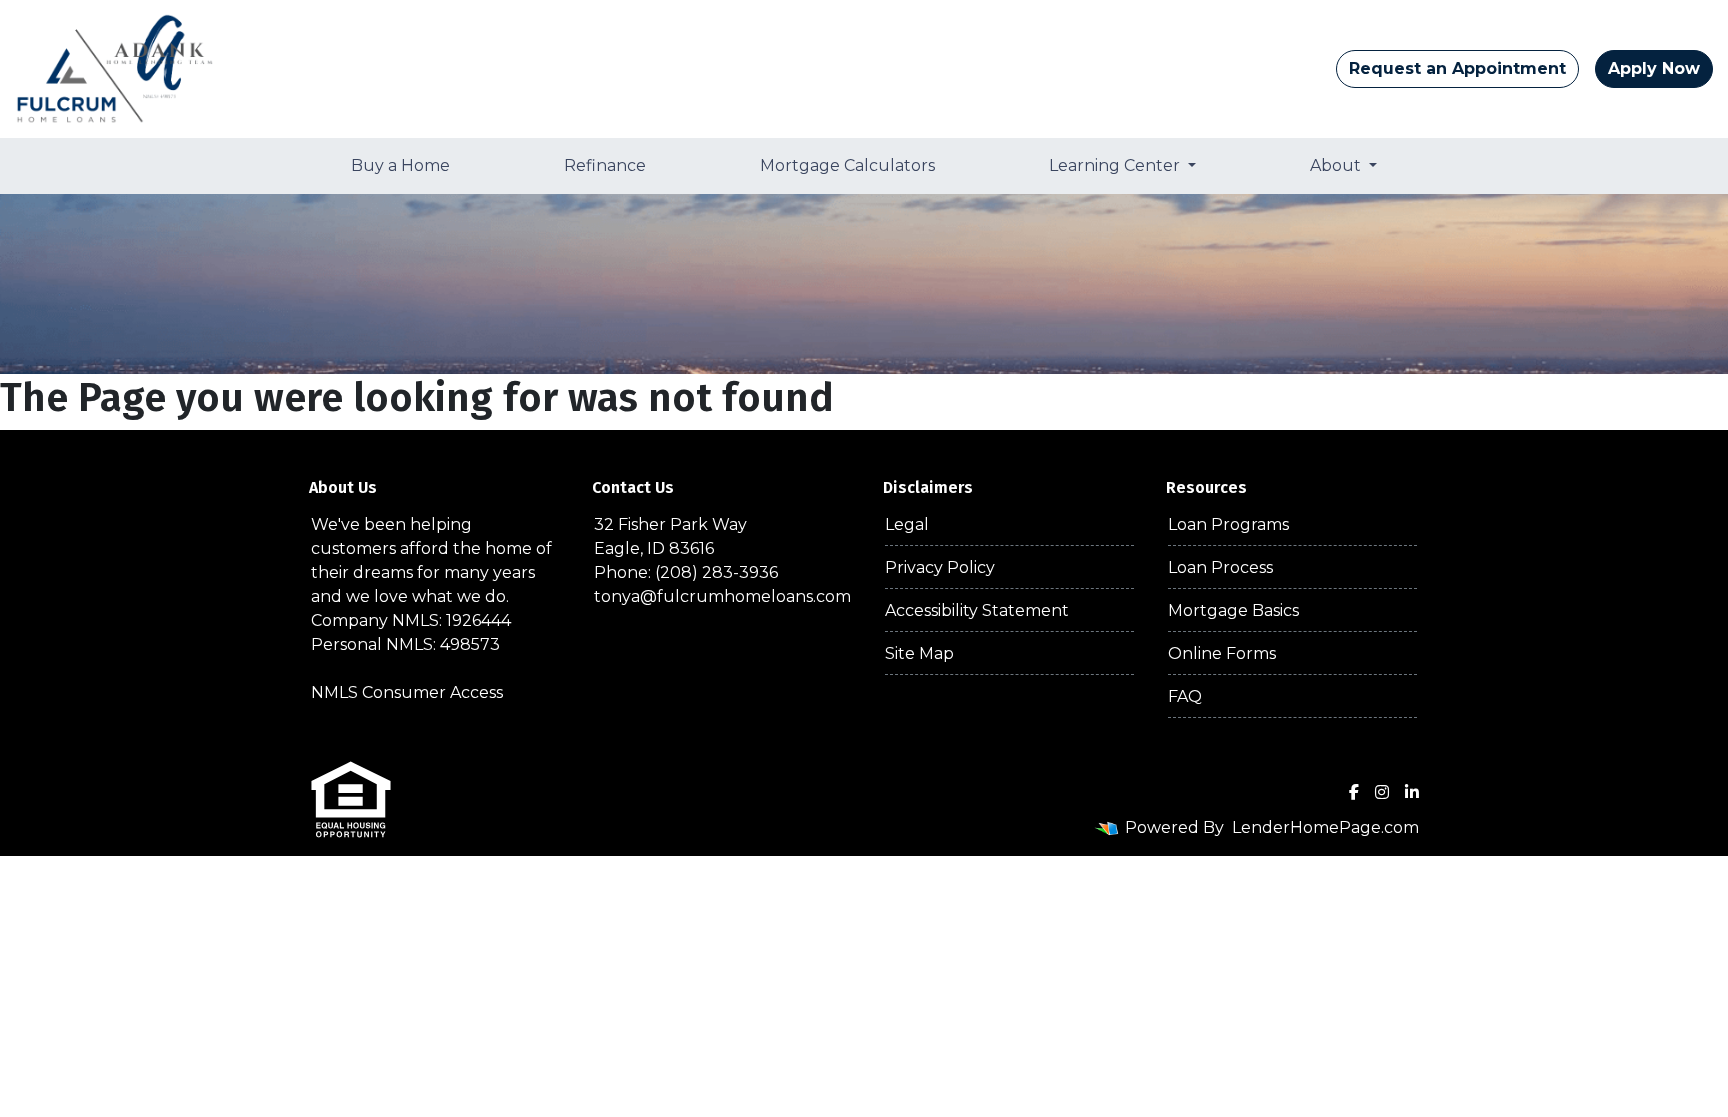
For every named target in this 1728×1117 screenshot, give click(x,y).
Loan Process (1220, 567)
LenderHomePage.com (1325, 827)
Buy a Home (400, 165)
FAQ (1185, 696)
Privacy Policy (940, 567)
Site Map (919, 653)
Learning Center (1116, 165)
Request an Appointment (1457, 68)
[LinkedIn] (1412, 792)
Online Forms (1222, 653)
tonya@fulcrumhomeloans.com (722, 596)
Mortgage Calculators (847, 165)
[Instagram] (1382, 792)
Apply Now (1654, 68)
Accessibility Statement (977, 610)
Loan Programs (1228, 524)
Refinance (605, 165)
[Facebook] (1354, 792)
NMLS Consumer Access (407, 692)
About (1337, 165)
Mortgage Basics (1233, 610)
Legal (907, 524)
